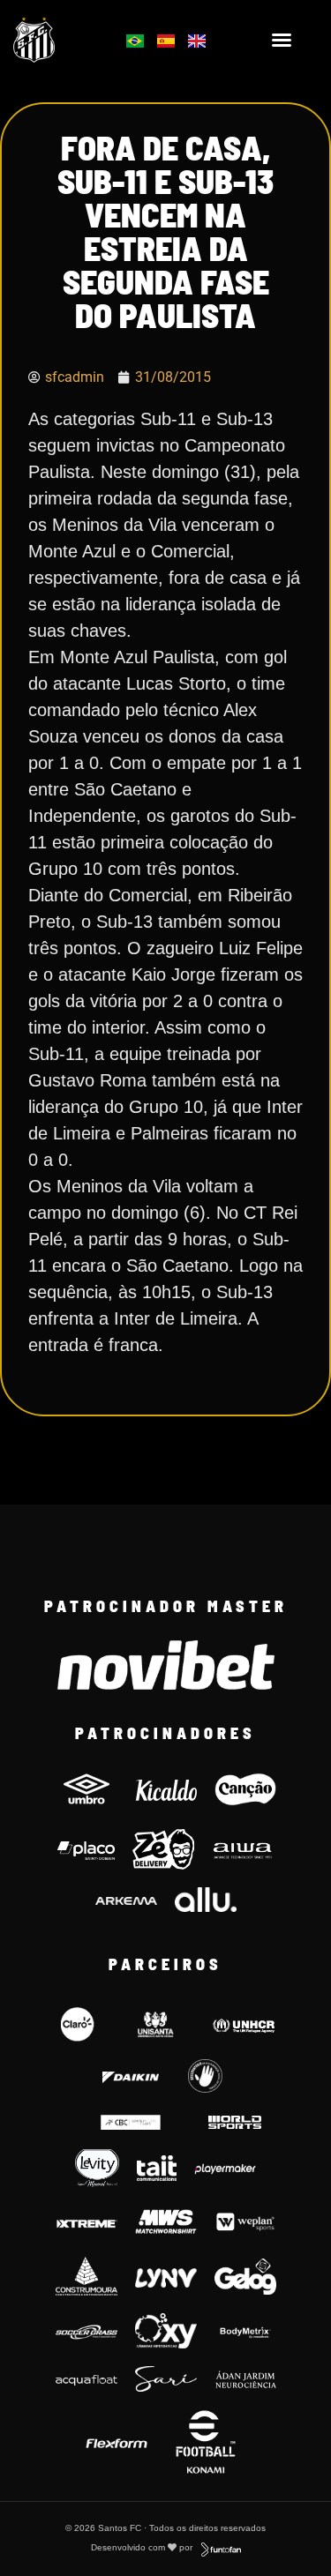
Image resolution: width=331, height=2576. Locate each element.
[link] (56, 40)
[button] (282, 40)
